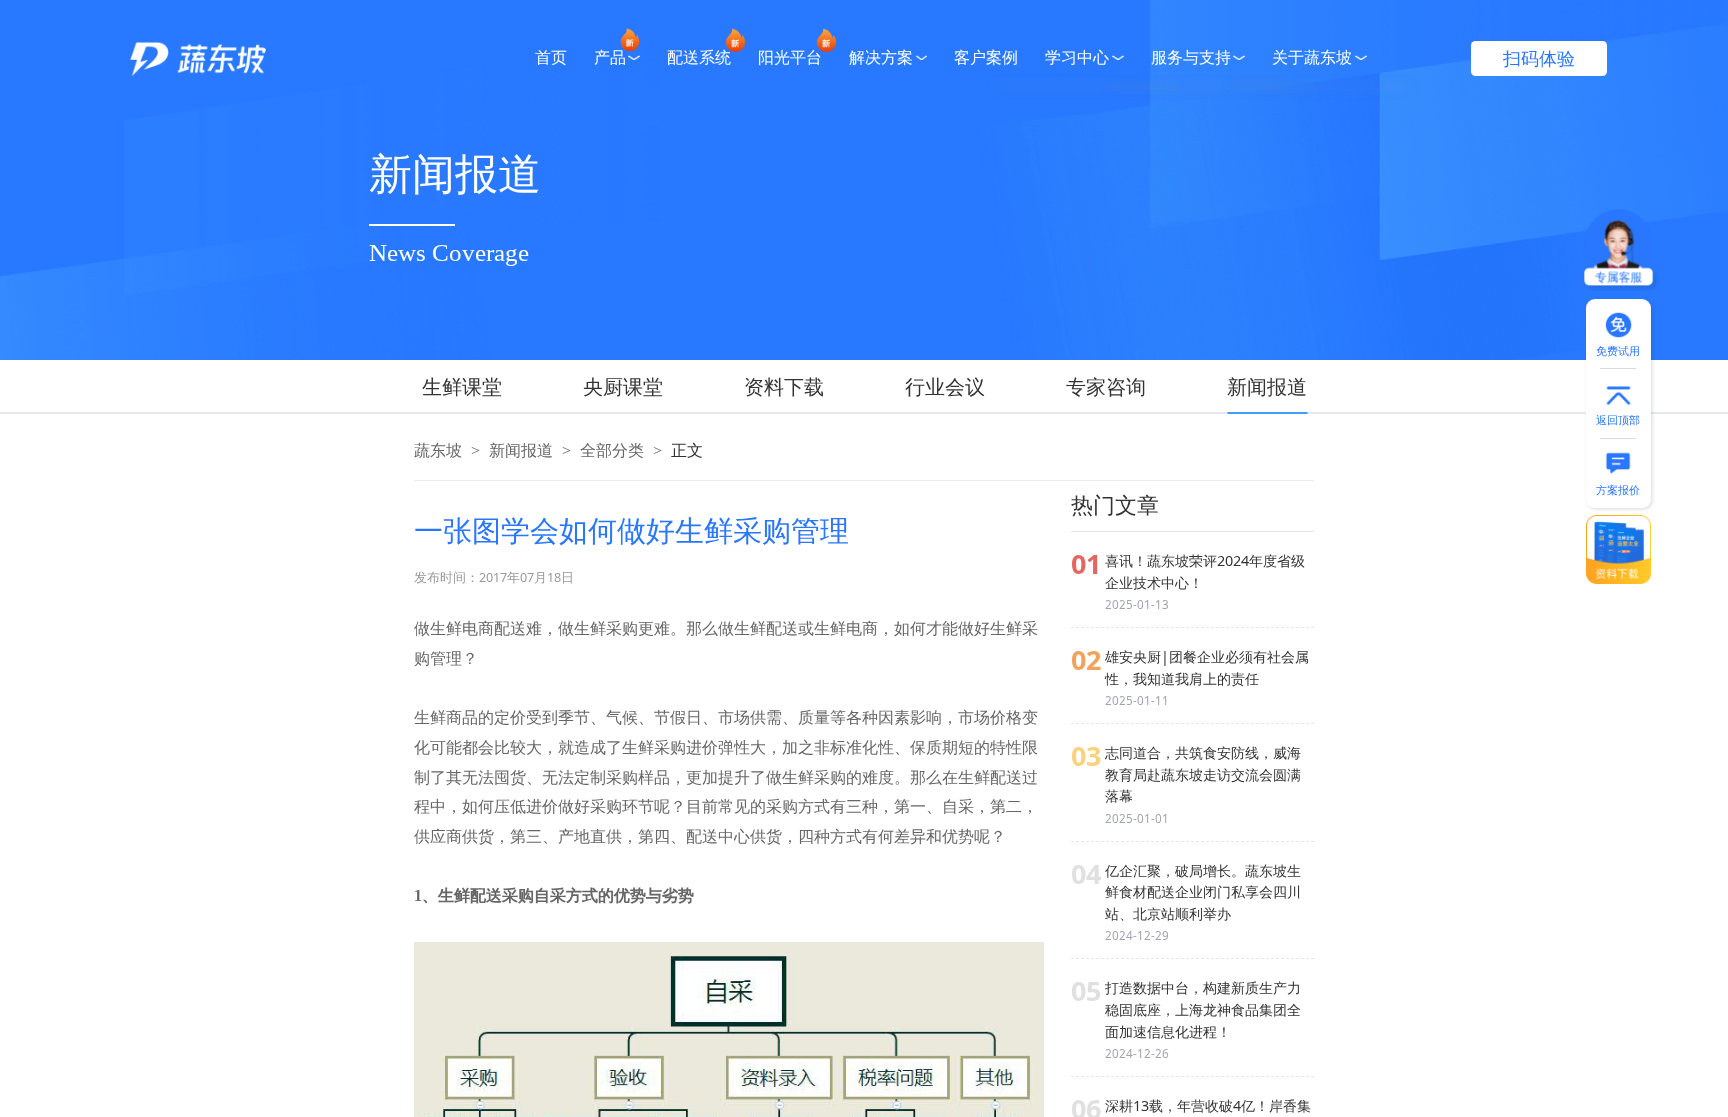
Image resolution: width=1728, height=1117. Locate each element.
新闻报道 (1267, 386)
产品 (610, 58)
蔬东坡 (438, 451)
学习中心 (1077, 58)
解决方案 (881, 58)
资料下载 (784, 386)
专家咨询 (1106, 386)
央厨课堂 (623, 386)
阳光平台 (790, 58)
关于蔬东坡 (1312, 58)
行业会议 (945, 386)
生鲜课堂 (462, 386)
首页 (551, 58)
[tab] (482, 387)
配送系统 (699, 58)
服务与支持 (1191, 58)
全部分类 (612, 451)
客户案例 (986, 58)
